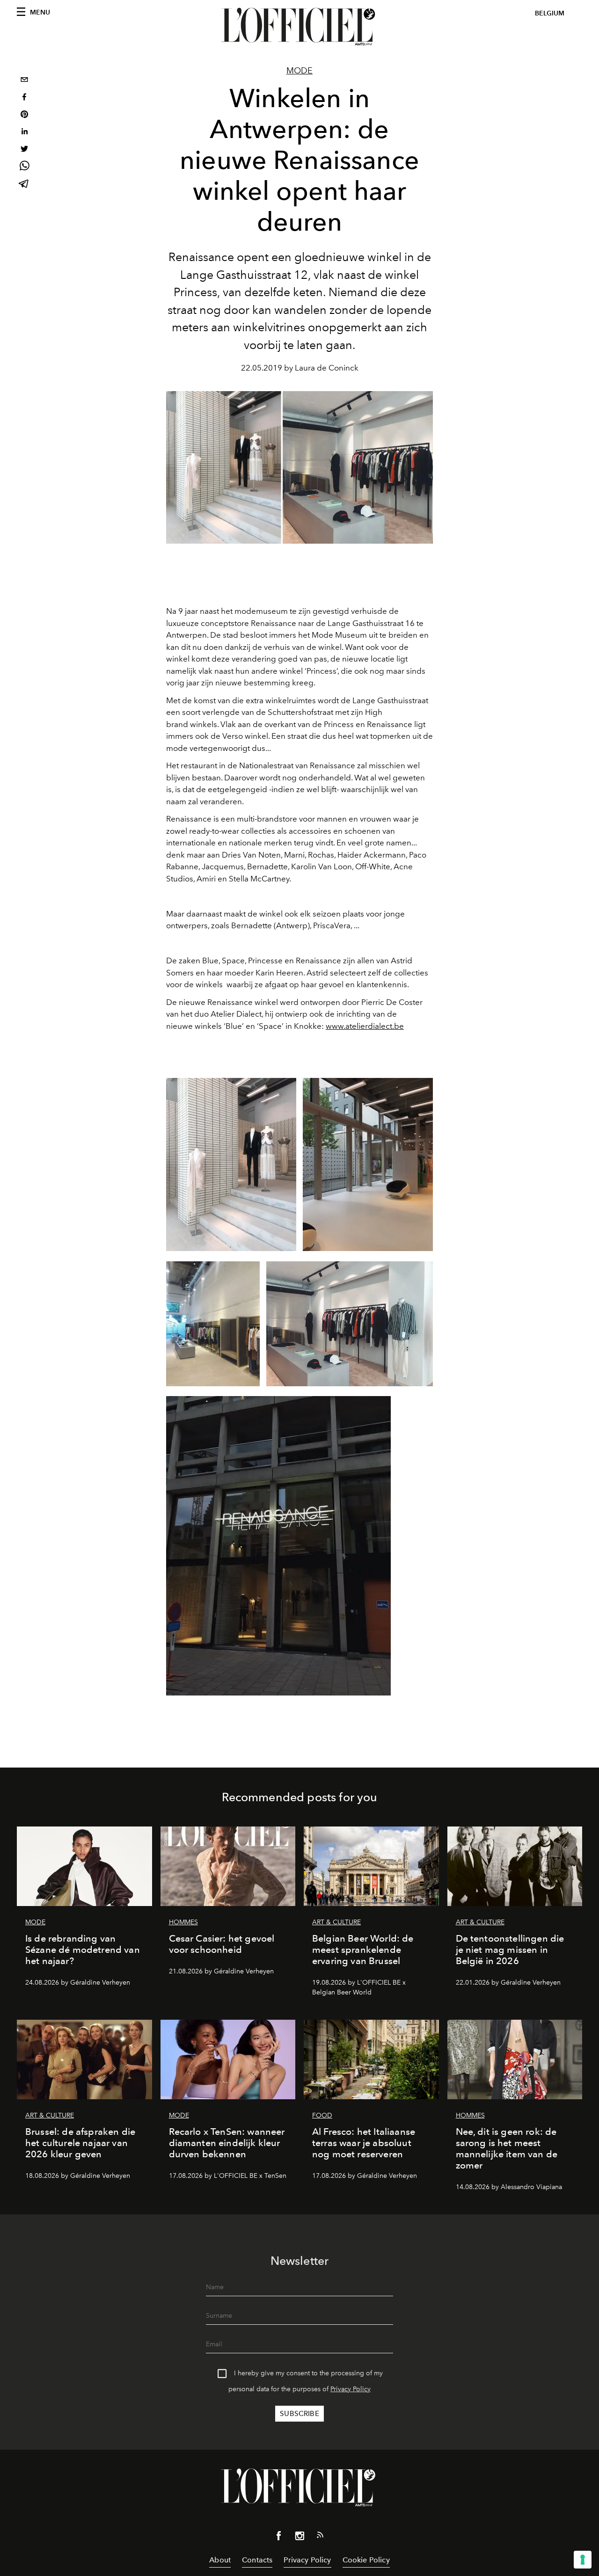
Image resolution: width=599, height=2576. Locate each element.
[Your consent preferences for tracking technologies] (583, 2560)
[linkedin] (24, 133)
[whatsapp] (24, 167)
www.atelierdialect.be (365, 1026)
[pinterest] (24, 115)
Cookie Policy (366, 2560)
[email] (24, 81)
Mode (299, 71)
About (220, 2560)
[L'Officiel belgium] (299, 27)
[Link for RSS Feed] (320, 2537)
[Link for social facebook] (279, 2538)
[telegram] (24, 185)
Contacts (257, 2560)
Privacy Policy (351, 2389)
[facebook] (24, 98)
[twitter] (24, 150)
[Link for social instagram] (299, 2538)
